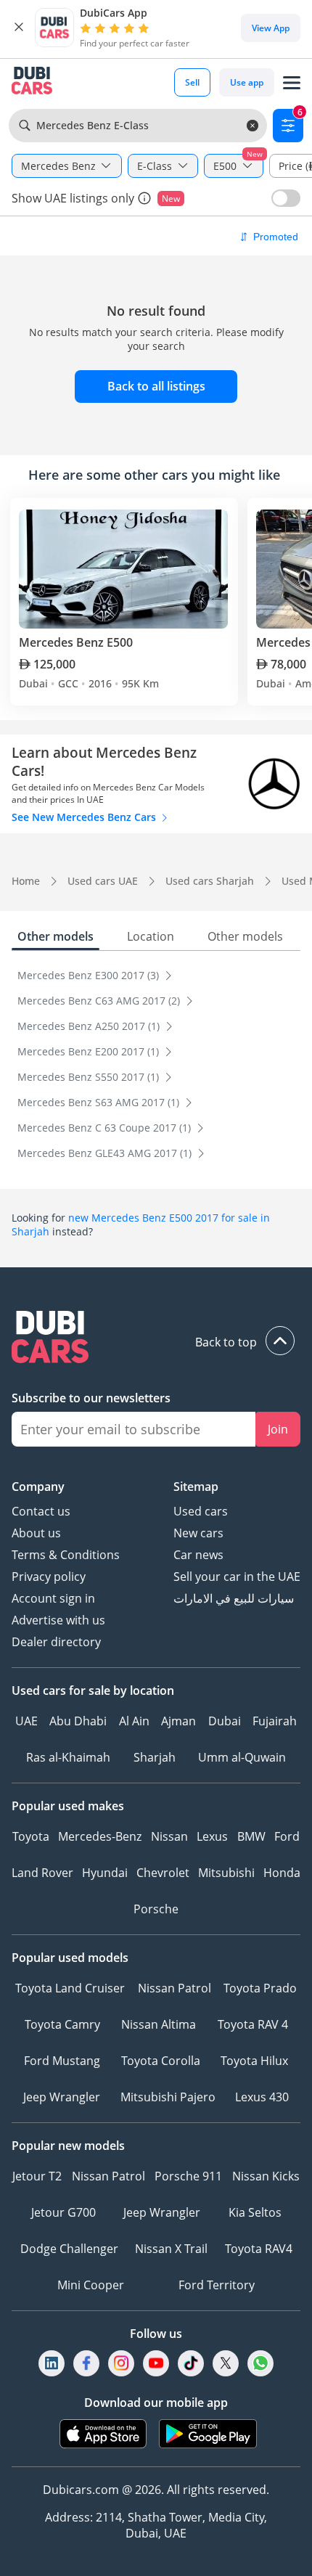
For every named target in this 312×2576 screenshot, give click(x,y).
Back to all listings (156, 386)
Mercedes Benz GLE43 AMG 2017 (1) (106, 1153)
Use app (247, 82)
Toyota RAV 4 (253, 2024)
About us (36, 1533)
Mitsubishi (226, 1873)
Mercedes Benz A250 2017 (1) (90, 1026)
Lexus (212, 1836)
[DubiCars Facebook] (86, 2363)
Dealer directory (56, 1642)
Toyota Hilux (254, 2061)
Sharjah (155, 1757)
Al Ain (134, 1721)
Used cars (201, 1511)
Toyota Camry (62, 2024)
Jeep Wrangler (62, 2097)
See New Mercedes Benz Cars (85, 817)
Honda (282, 1873)
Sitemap (196, 1487)
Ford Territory (217, 2285)
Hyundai (105, 1873)
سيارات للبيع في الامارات (234, 1598)
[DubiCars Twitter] (226, 2363)
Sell (192, 82)
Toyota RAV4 (259, 2249)
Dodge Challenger (69, 2249)
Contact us (41, 1511)
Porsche (156, 1909)
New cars (198, 1533)
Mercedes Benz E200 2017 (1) (90, 1051)
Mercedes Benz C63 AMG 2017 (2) (100, 1001)
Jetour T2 (37, 2176)
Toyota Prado (260, 1988)
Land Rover (42, 1873)
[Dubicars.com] (156, 1339)
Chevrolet (163, 1873)
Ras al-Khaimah (68, 1757)
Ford (287, 1836)
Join (278, 1429)
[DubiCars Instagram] (121, 2363)
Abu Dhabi (78, 1721)
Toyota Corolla (161, 2061)
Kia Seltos (255, 2212)
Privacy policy (49, 1577)
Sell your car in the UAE (237, 1577)
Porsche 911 (188, 2176)
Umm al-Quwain (242, 1757)
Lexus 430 (262, 2097)
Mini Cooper (91, 2285)
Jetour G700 (63, 2212)
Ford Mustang (62, 2061)
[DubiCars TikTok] (191, 2363)
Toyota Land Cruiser (70, 1988)
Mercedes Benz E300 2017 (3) (90, 975)
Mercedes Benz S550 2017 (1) (90, 1077)
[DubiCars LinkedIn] (52, 2363)
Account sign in (53, 1598)
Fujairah (275, 1721)
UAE (26, 1721)
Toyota (31, 1836)
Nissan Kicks (266, 2176)
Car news (198, 1555)
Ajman (178, 1721)
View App (271, 28)
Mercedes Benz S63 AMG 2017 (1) (100, 1102)
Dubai (225, 1721)
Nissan (169, 1836)
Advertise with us (58, 1620)
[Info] (144, 198)
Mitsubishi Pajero (168, 2097)
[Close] (19, 28)
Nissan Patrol (175, 1988)
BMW (251, 1836)
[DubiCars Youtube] (156, 2363)
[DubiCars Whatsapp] (260, 2363)
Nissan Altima (159, 2024)
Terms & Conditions (66, 1555)
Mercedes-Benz (100, 1836)
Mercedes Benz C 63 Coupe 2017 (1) (106, 1128)
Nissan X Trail (171, 2249)
